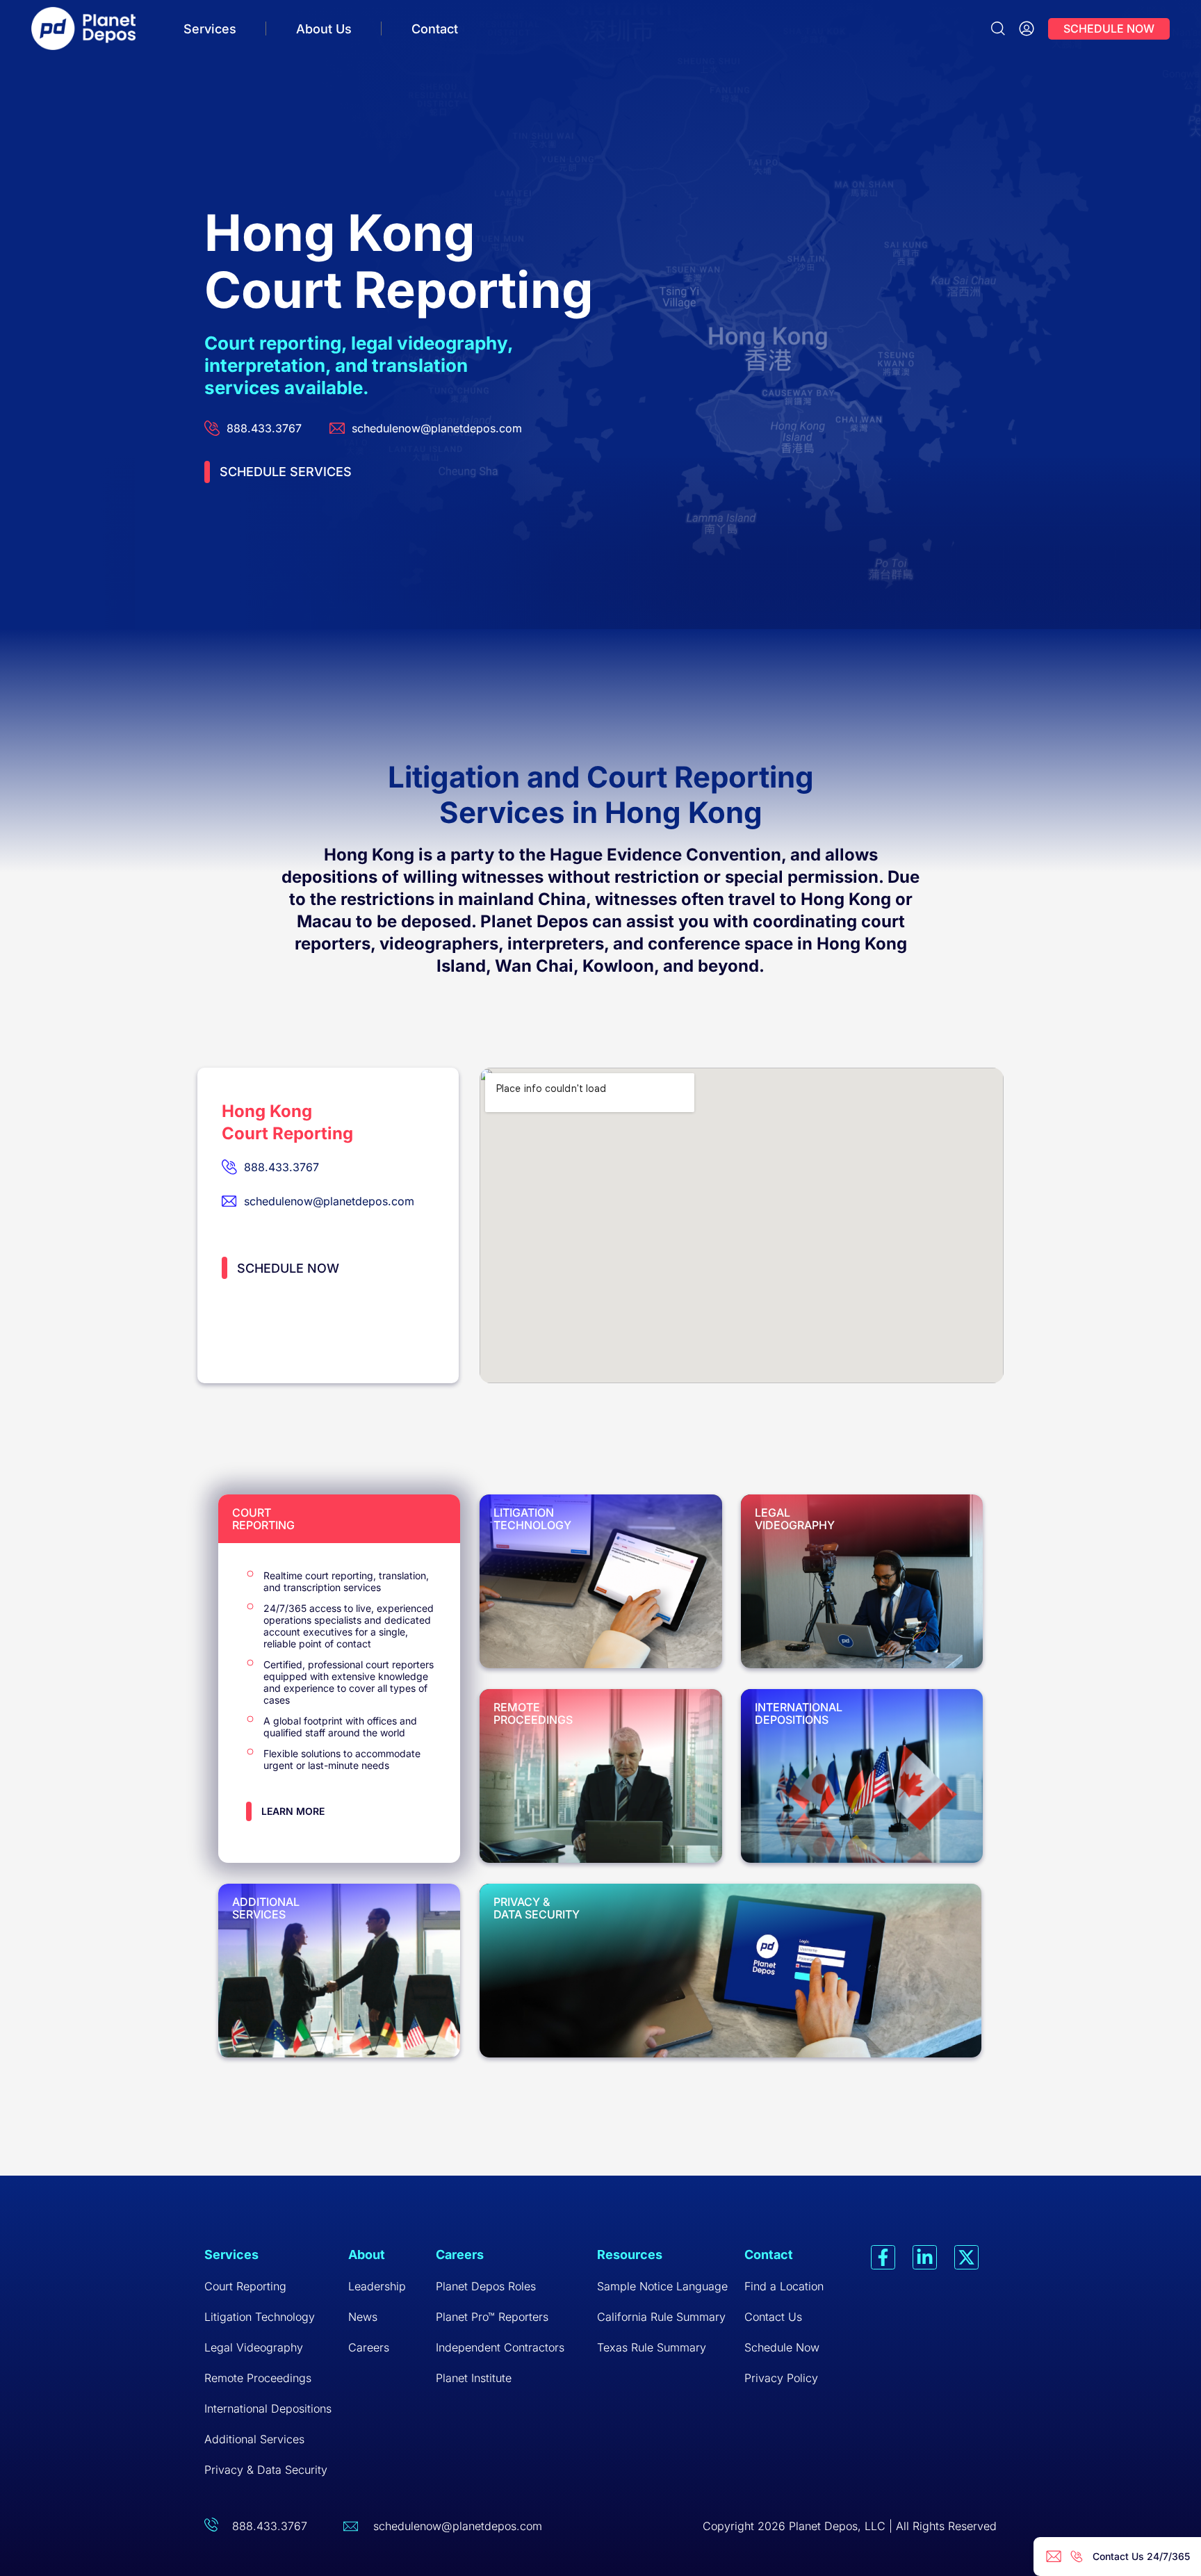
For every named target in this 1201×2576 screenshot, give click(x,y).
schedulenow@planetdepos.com (458, 2526)
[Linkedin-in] (925, 2257)
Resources (630, 2255)
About (367, 2255)
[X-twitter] (966, 2257)
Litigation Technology (260, 2317)
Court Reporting (245, 2286)
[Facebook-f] (883, 2257)
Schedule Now (782, 2347)
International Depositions (268, 2408)
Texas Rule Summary (652, 2347)
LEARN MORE (293, 1811)
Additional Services (254, 2439)
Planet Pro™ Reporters (492, 2317)
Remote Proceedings (258, 2378)
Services (210, 29)
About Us (324, 29)
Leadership (377, 2286)
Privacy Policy (781, 2378)
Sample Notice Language (662, 2286)
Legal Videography (254, 2347)
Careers (369, 2347)
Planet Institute (474, 2378)
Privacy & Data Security (266, 2470)
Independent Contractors (500, 2347)
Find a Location (784, 2286)
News (363, 2317)
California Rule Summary (661, 2317)
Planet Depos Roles (486, 2286)
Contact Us (773, 2317)
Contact (435, 29)
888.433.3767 (270, 2526)
